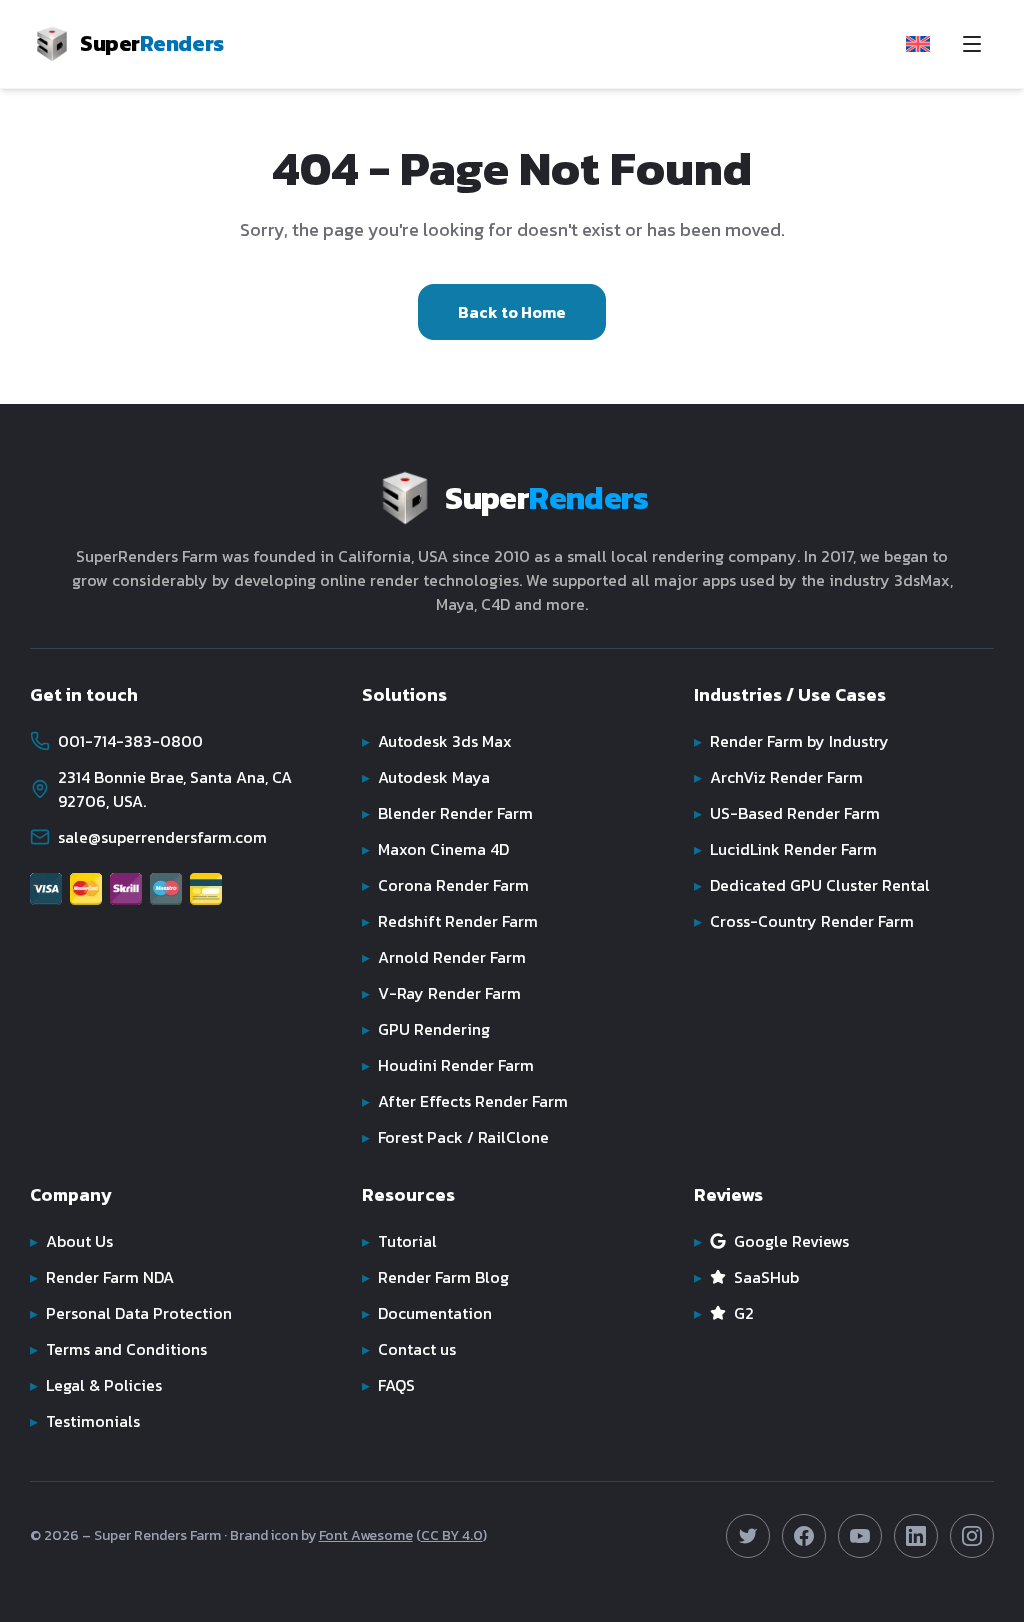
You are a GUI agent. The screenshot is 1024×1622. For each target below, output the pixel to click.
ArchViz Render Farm (778, 777)
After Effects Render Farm (465, 1101)
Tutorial (399, 1241)
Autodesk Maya (426, 777)
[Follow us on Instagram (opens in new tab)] (972, 1536)
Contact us (409, 1349)
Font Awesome (366, 1535)
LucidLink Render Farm (785, 849)
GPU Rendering (426, 1029)
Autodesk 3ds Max (437, 741)
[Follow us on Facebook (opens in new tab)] (804, 1536)
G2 (724, 1313)
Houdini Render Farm (448, 1065)
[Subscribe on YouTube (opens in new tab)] (860, 1536)
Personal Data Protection (131, 1313)
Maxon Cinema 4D (435, 849)
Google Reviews (771, 1241)
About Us (71, 1241)
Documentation (427, 1313)
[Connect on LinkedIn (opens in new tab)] (916, 1536)
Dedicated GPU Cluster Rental (812, 885)
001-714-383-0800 (130, 741)
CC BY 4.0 (452, 1535)
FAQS (388, 1385)
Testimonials (85, 1421)
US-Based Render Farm (787, 813)
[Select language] (918, 44)
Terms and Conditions (118, 1349)
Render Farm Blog (435, 1277)
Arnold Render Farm (444, 957)
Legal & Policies (96, 1385)
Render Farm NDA (102, 1277)
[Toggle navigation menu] (972, 44)
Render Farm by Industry (791, 741)
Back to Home (512, 312)
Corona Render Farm (445, 885)
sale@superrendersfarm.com (162, 837)
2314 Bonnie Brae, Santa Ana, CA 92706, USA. (175, 789)
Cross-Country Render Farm (804, 921)
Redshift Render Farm (450, 921)
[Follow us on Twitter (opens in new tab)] (748, 1536)
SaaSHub (746, 1277)
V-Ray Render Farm (441, 993)
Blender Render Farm (447, 813)
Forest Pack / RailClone (455, 1137)
